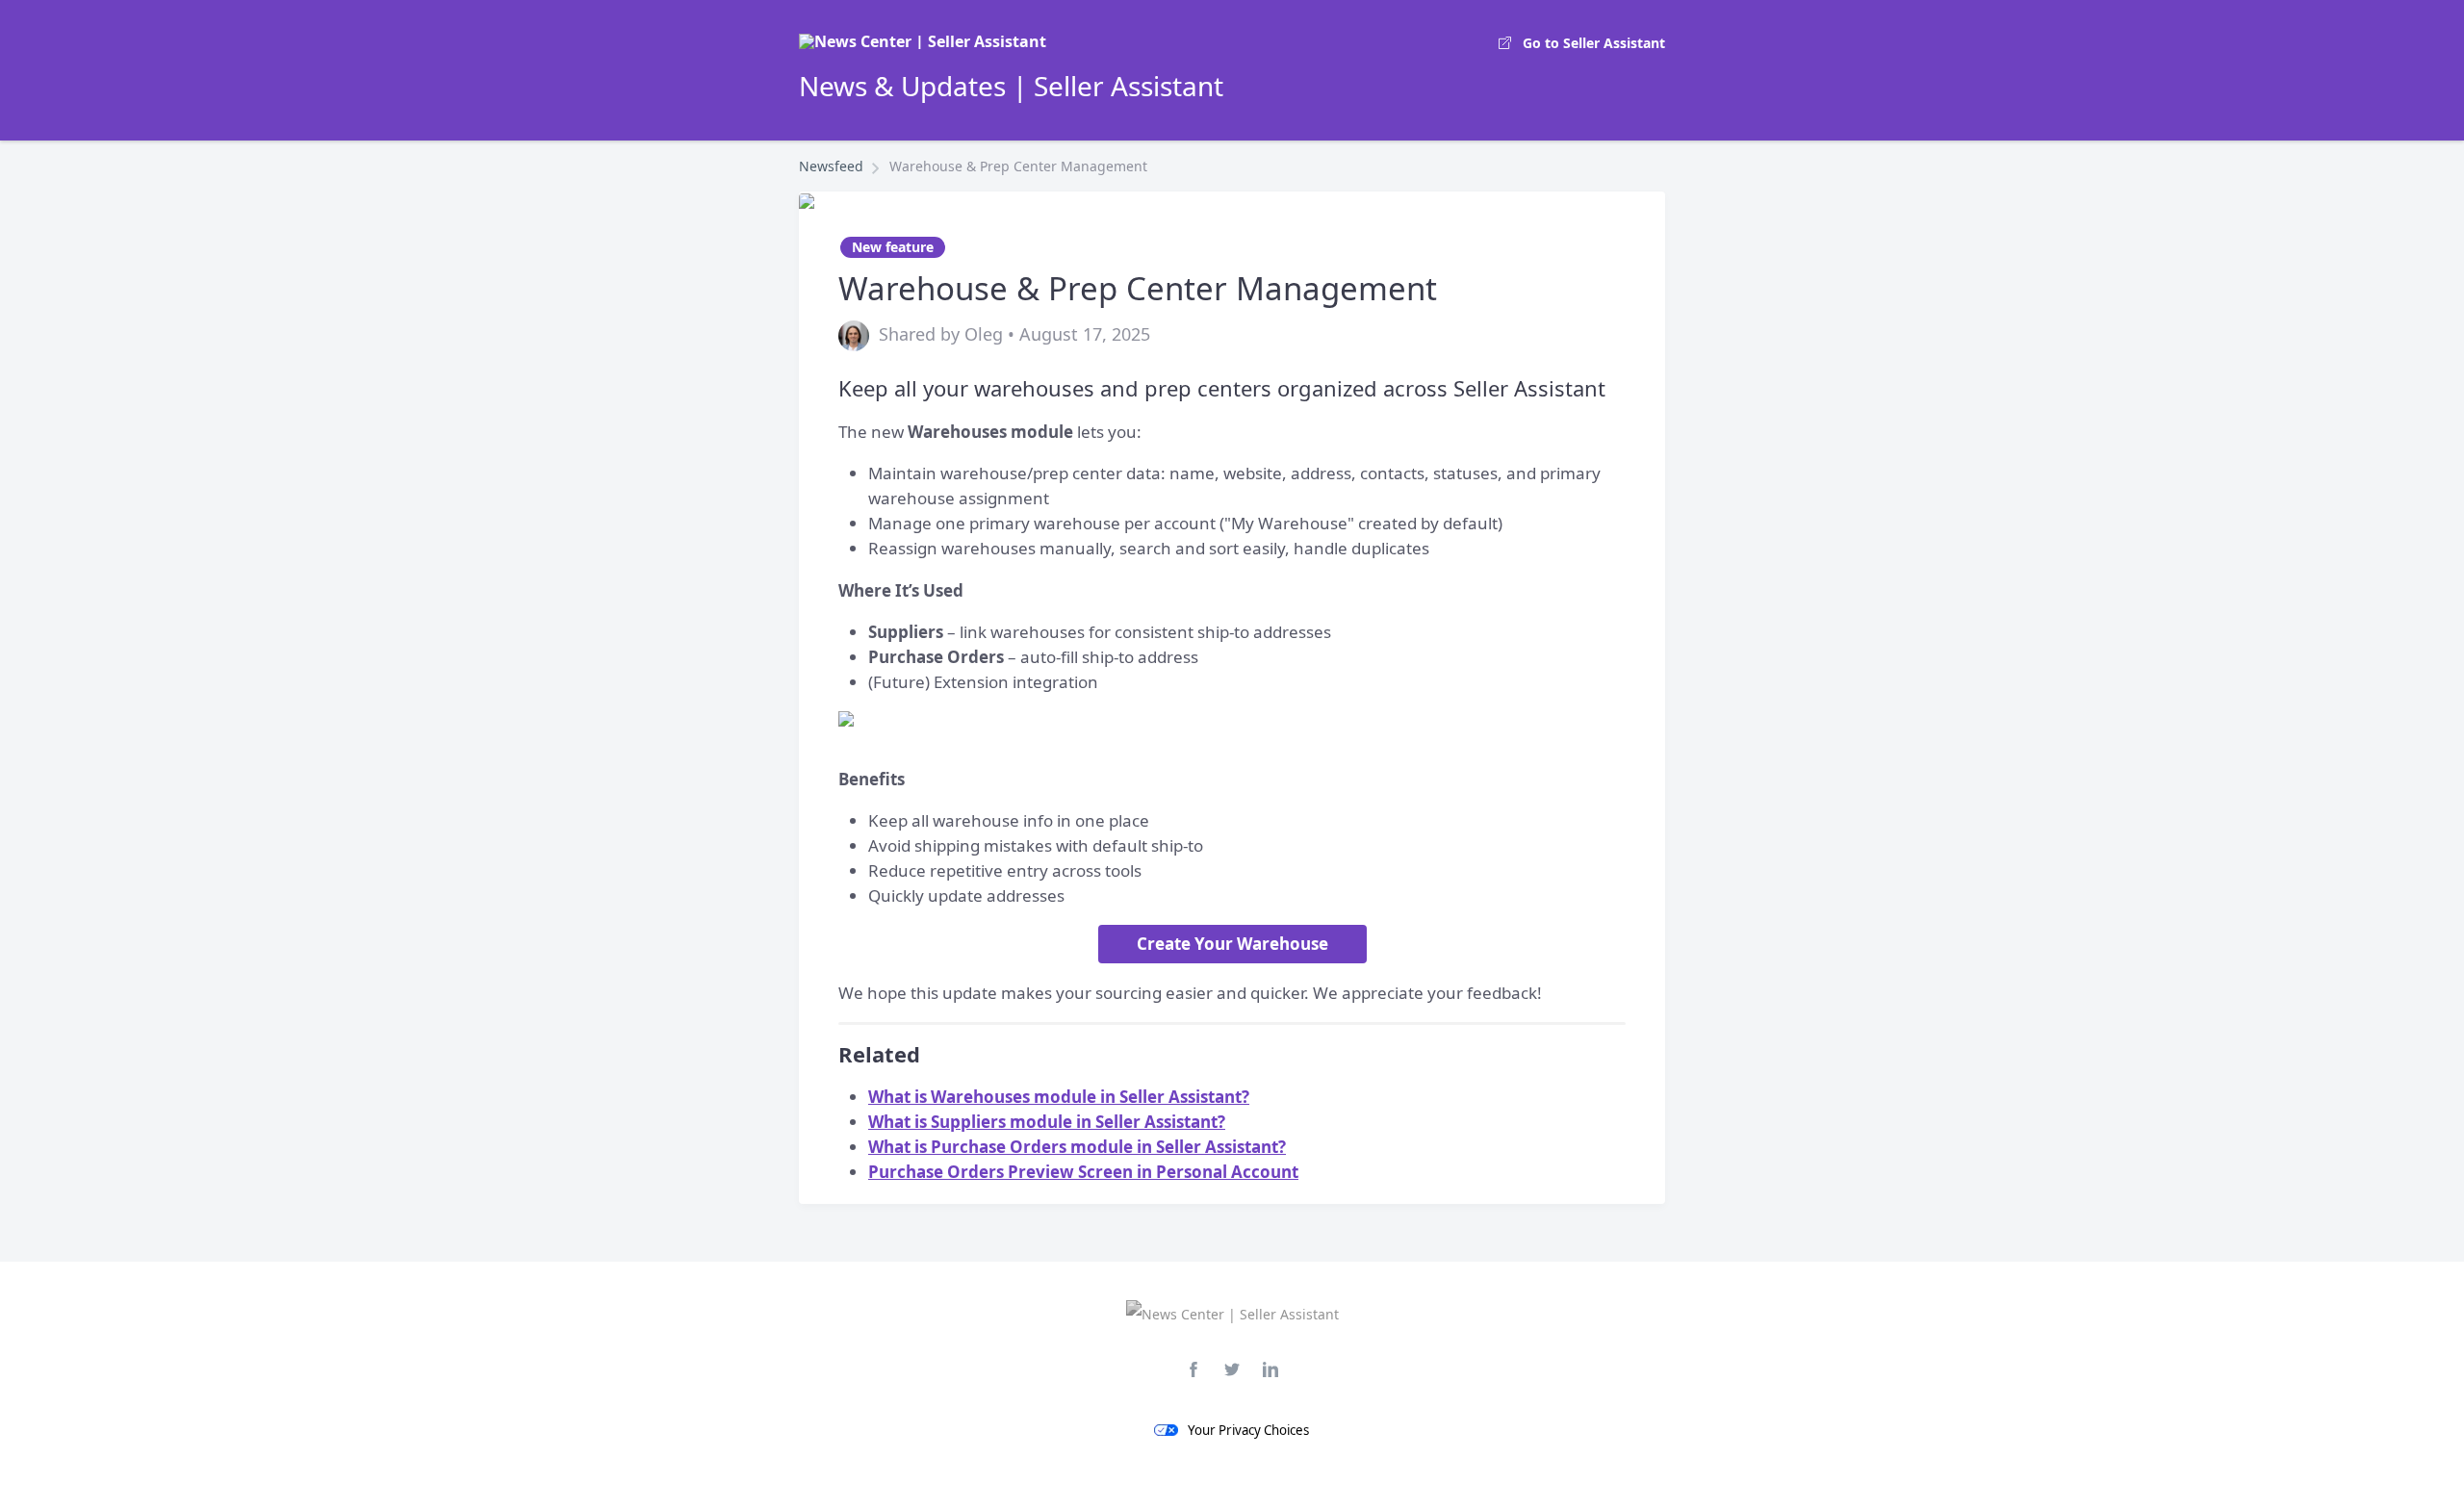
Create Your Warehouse (1232, 944)
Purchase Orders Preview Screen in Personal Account (1083, 1172)
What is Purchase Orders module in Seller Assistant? (1077, 1147)
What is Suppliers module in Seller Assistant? (1047, 1122)
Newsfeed (831, 166)
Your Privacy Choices (1248, 1430)
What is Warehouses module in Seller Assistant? (1059, 1097)
